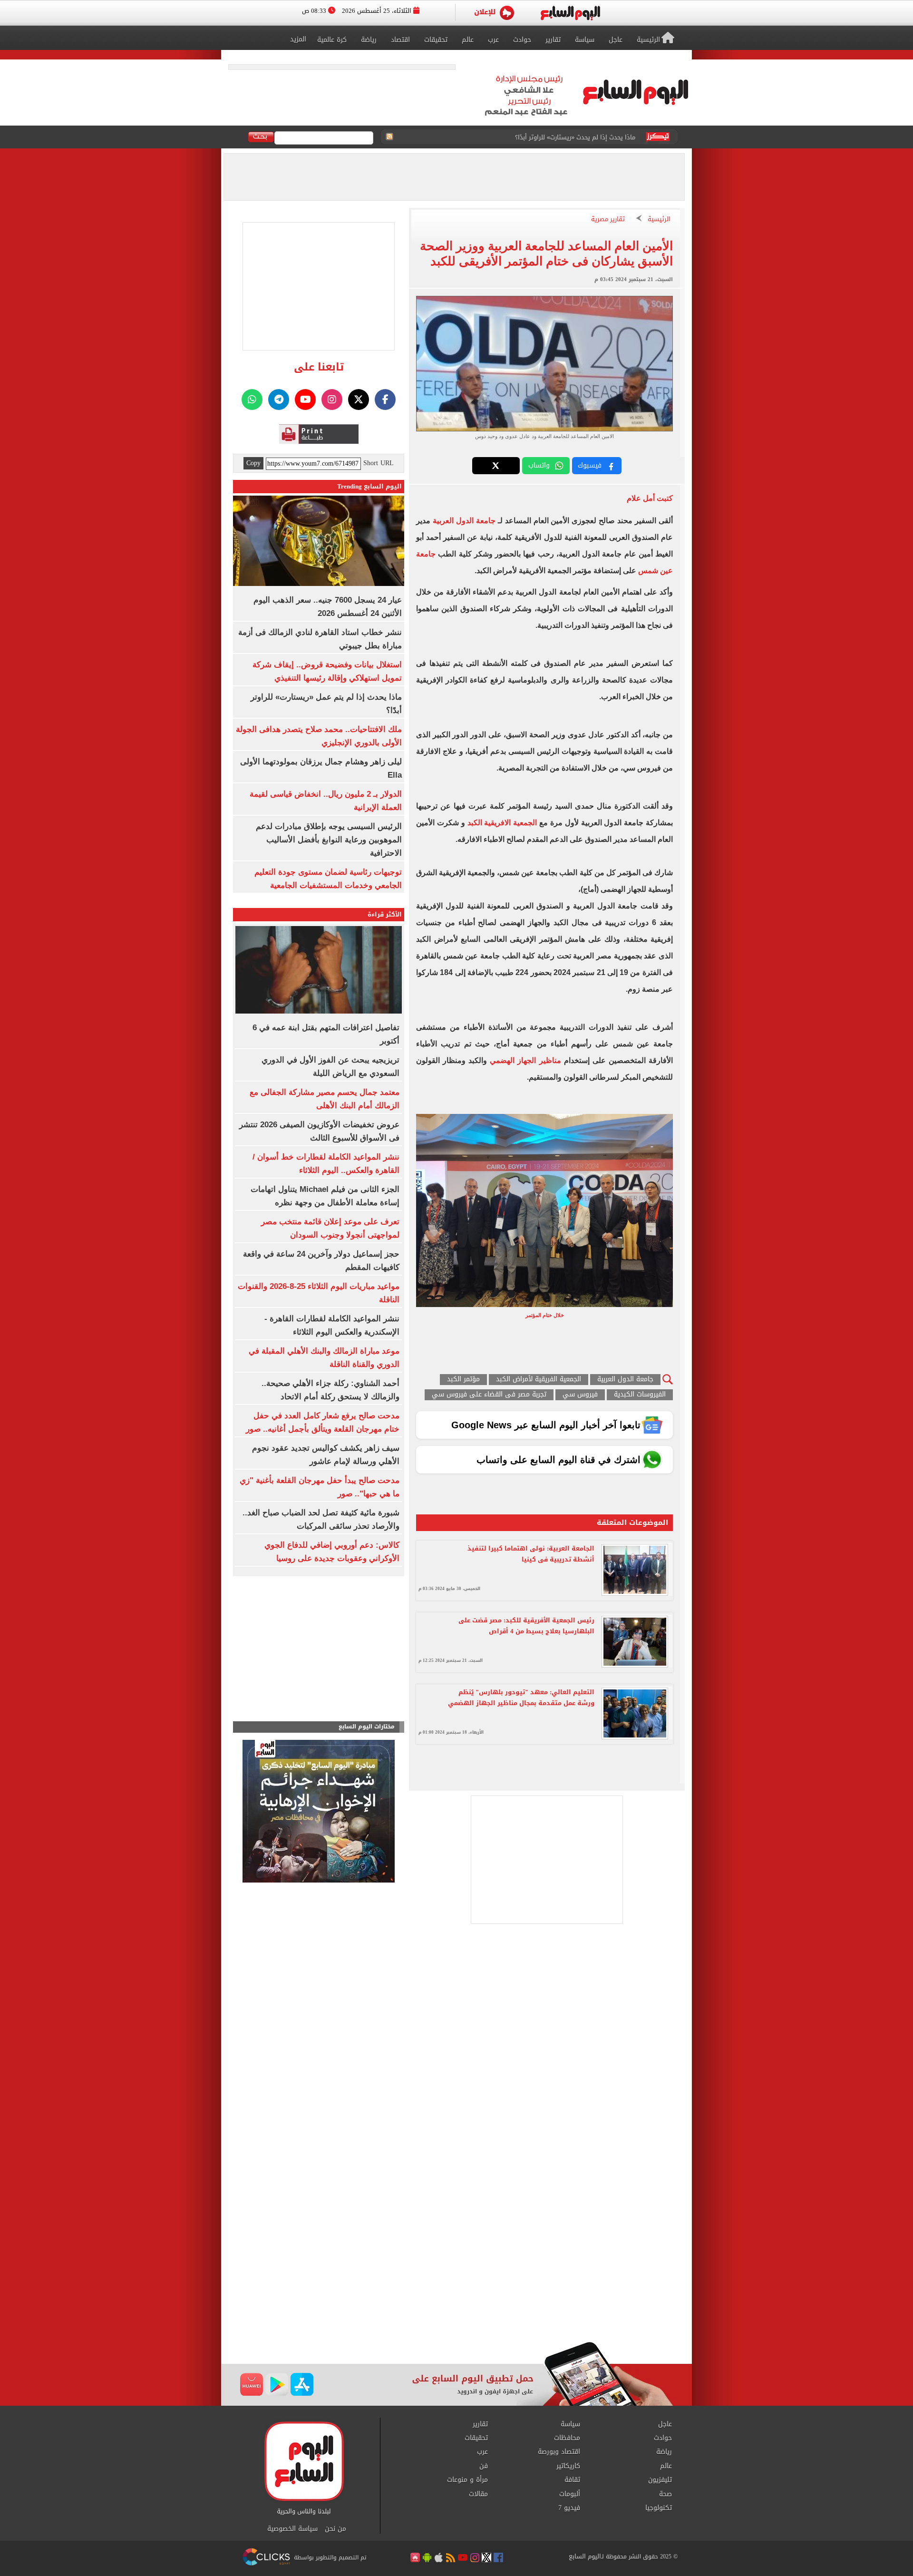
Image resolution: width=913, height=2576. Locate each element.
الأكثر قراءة (385, 914)
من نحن (335, 2529)
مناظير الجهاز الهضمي (525, 1060)
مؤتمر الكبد (463, 1380)
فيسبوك (590, 465)
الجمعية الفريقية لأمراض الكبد (539, 1380)
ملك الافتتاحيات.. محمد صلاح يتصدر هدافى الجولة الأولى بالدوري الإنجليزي (536, 137)
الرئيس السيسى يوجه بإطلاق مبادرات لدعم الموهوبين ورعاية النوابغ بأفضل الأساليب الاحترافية (329, 840)
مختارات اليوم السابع (367, 1727)
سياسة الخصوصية (292, 2529)
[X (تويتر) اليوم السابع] (359, 400)
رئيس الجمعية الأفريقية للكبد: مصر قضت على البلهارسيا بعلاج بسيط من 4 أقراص (526, 1626)
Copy (253, 463)
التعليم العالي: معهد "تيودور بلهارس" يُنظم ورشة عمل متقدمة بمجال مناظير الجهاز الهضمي (521, 1698)
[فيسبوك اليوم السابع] (385, 400)
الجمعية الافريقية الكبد (502, 823)
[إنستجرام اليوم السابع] (332, 400)
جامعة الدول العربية (464, 521)
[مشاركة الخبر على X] (496, 466)
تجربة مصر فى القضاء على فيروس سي (489, 1395)
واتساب (539, 465)
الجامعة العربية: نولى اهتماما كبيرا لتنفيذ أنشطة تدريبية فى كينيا (531, 1554)
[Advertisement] (456, 2265)
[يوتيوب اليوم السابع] (305, 400)
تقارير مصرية (608, 220)
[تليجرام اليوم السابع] (279, 400)
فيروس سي (580, 1395)
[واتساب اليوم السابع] (252, 400)
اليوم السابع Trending (369, 486)
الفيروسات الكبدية (640, 1395)
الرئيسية (659, 220)
